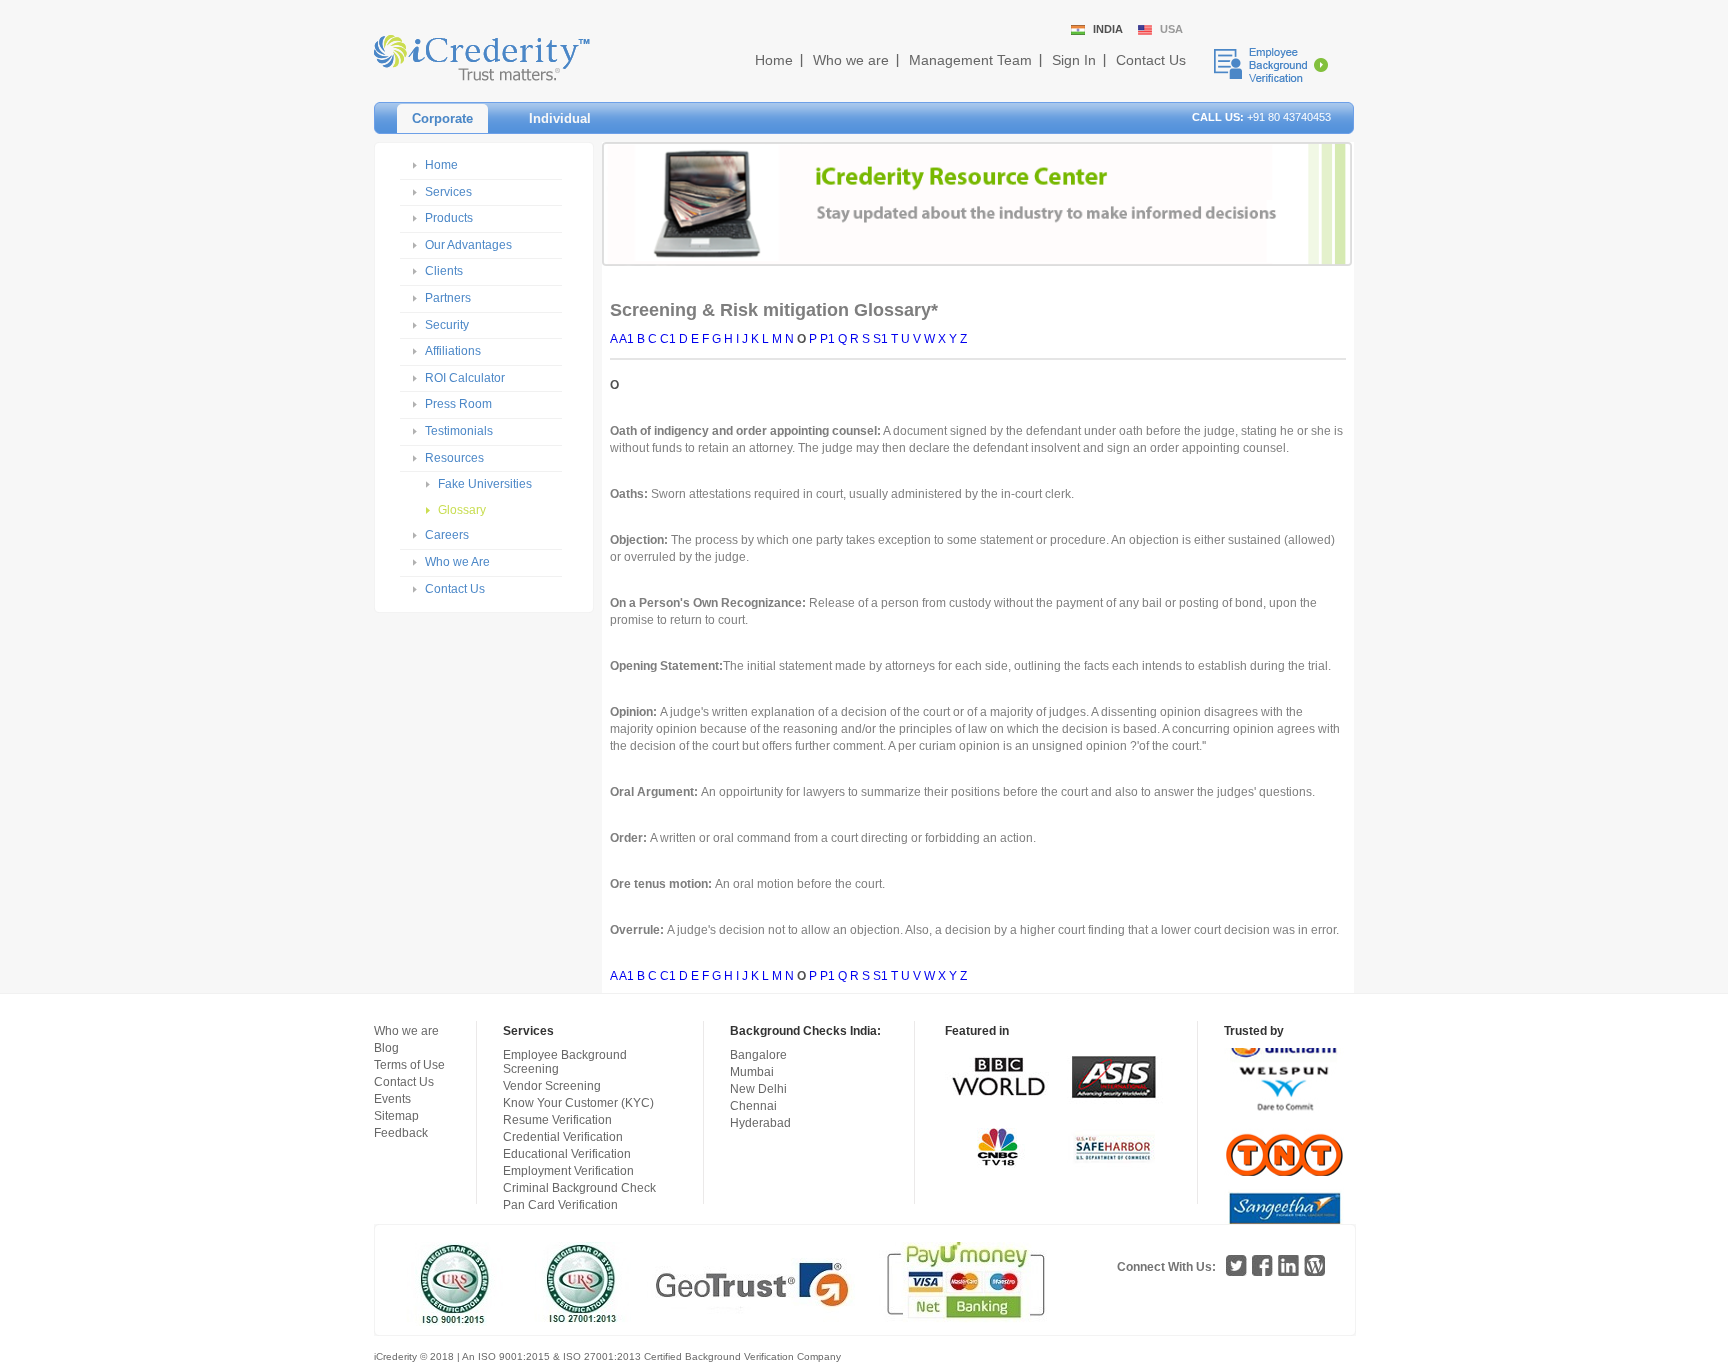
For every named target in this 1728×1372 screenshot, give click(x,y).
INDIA (1108, 29)
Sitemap (396, 1116)
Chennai (753, 1106)
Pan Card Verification (560, 1205)
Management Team (970, 60)
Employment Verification (568, 1171)
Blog (386, 1048)
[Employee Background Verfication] (1271, 65)
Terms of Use (409, 1065)
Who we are (851, 60)
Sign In (1074, 60)
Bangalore (758, 1055)
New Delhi (758, 1089)
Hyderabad (760, 1123)
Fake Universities (485, 484)
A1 (626, 339)
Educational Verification (567, 1154)
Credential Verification (563, 1137)
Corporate (442, 118)
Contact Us (1151, 60)
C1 (668, 339)
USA (1171, 29)
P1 (827, 339)
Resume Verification (557, 1120)
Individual (560, 118)
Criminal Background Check (579, 1188)
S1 (880, 339)
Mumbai (752, 1072)
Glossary (462, 510)
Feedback (401, 1133)
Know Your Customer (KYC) (578, 1103)
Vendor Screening (552, 1086)
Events (392, 1099)
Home (774, 60)
